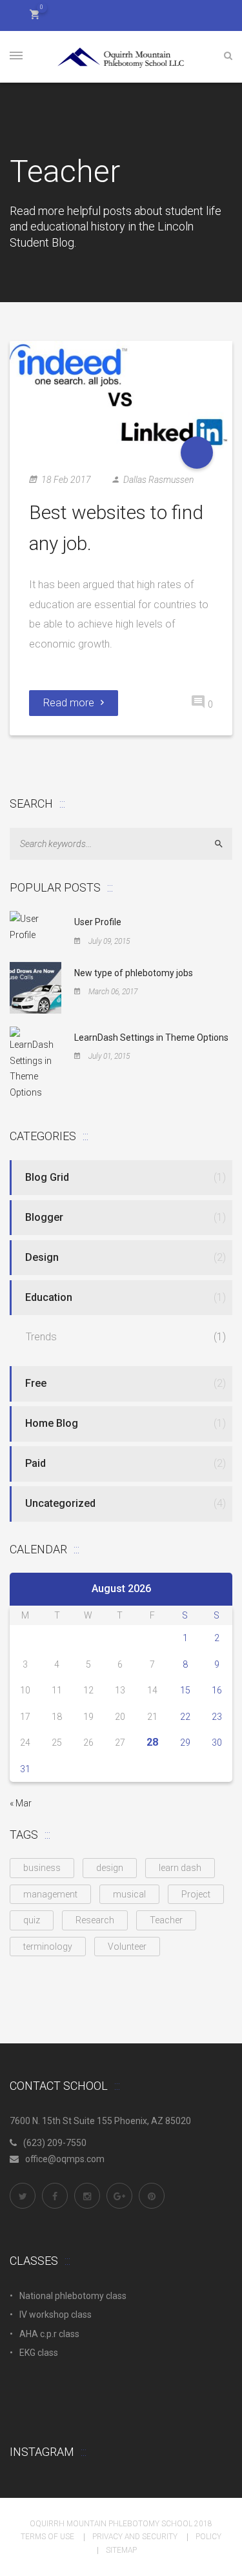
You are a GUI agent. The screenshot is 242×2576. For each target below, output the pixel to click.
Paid (35, 1463)
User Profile (98, 922)
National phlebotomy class (73, 2296)
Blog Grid (47, 1177)
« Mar (21, 1803)
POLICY (208, 2537)
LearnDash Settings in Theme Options (151, 1038)
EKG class (39, 2353)
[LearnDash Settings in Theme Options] (35, 1063)
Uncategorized (60, 1503)
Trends (41, 1337)
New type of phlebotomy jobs (134, 973)
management (50, 1894)
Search (224, 843)
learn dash (180, 1868)
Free (36, 1383)
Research (95, 1920)
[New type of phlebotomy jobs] (35, 987)
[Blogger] (197, 453)
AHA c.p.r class (49, 2334)
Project (196, 1894)
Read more (69, 703)
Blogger (44, 1217)
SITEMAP (121, 2550)
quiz (32, 1920)
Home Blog (52, 1423)
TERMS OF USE (47, 2537)
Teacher (166, 1920)
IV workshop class (55, 2315)
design (110, 1868)
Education (49, 1297)
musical (129, 1894)
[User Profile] (35, 926)
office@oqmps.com (65, 2159)
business (42, 1868)
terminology (48, 1947)
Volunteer (127, 1947)
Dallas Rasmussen (158, 480)
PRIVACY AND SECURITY (135, 2537)
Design (42, 1257)
